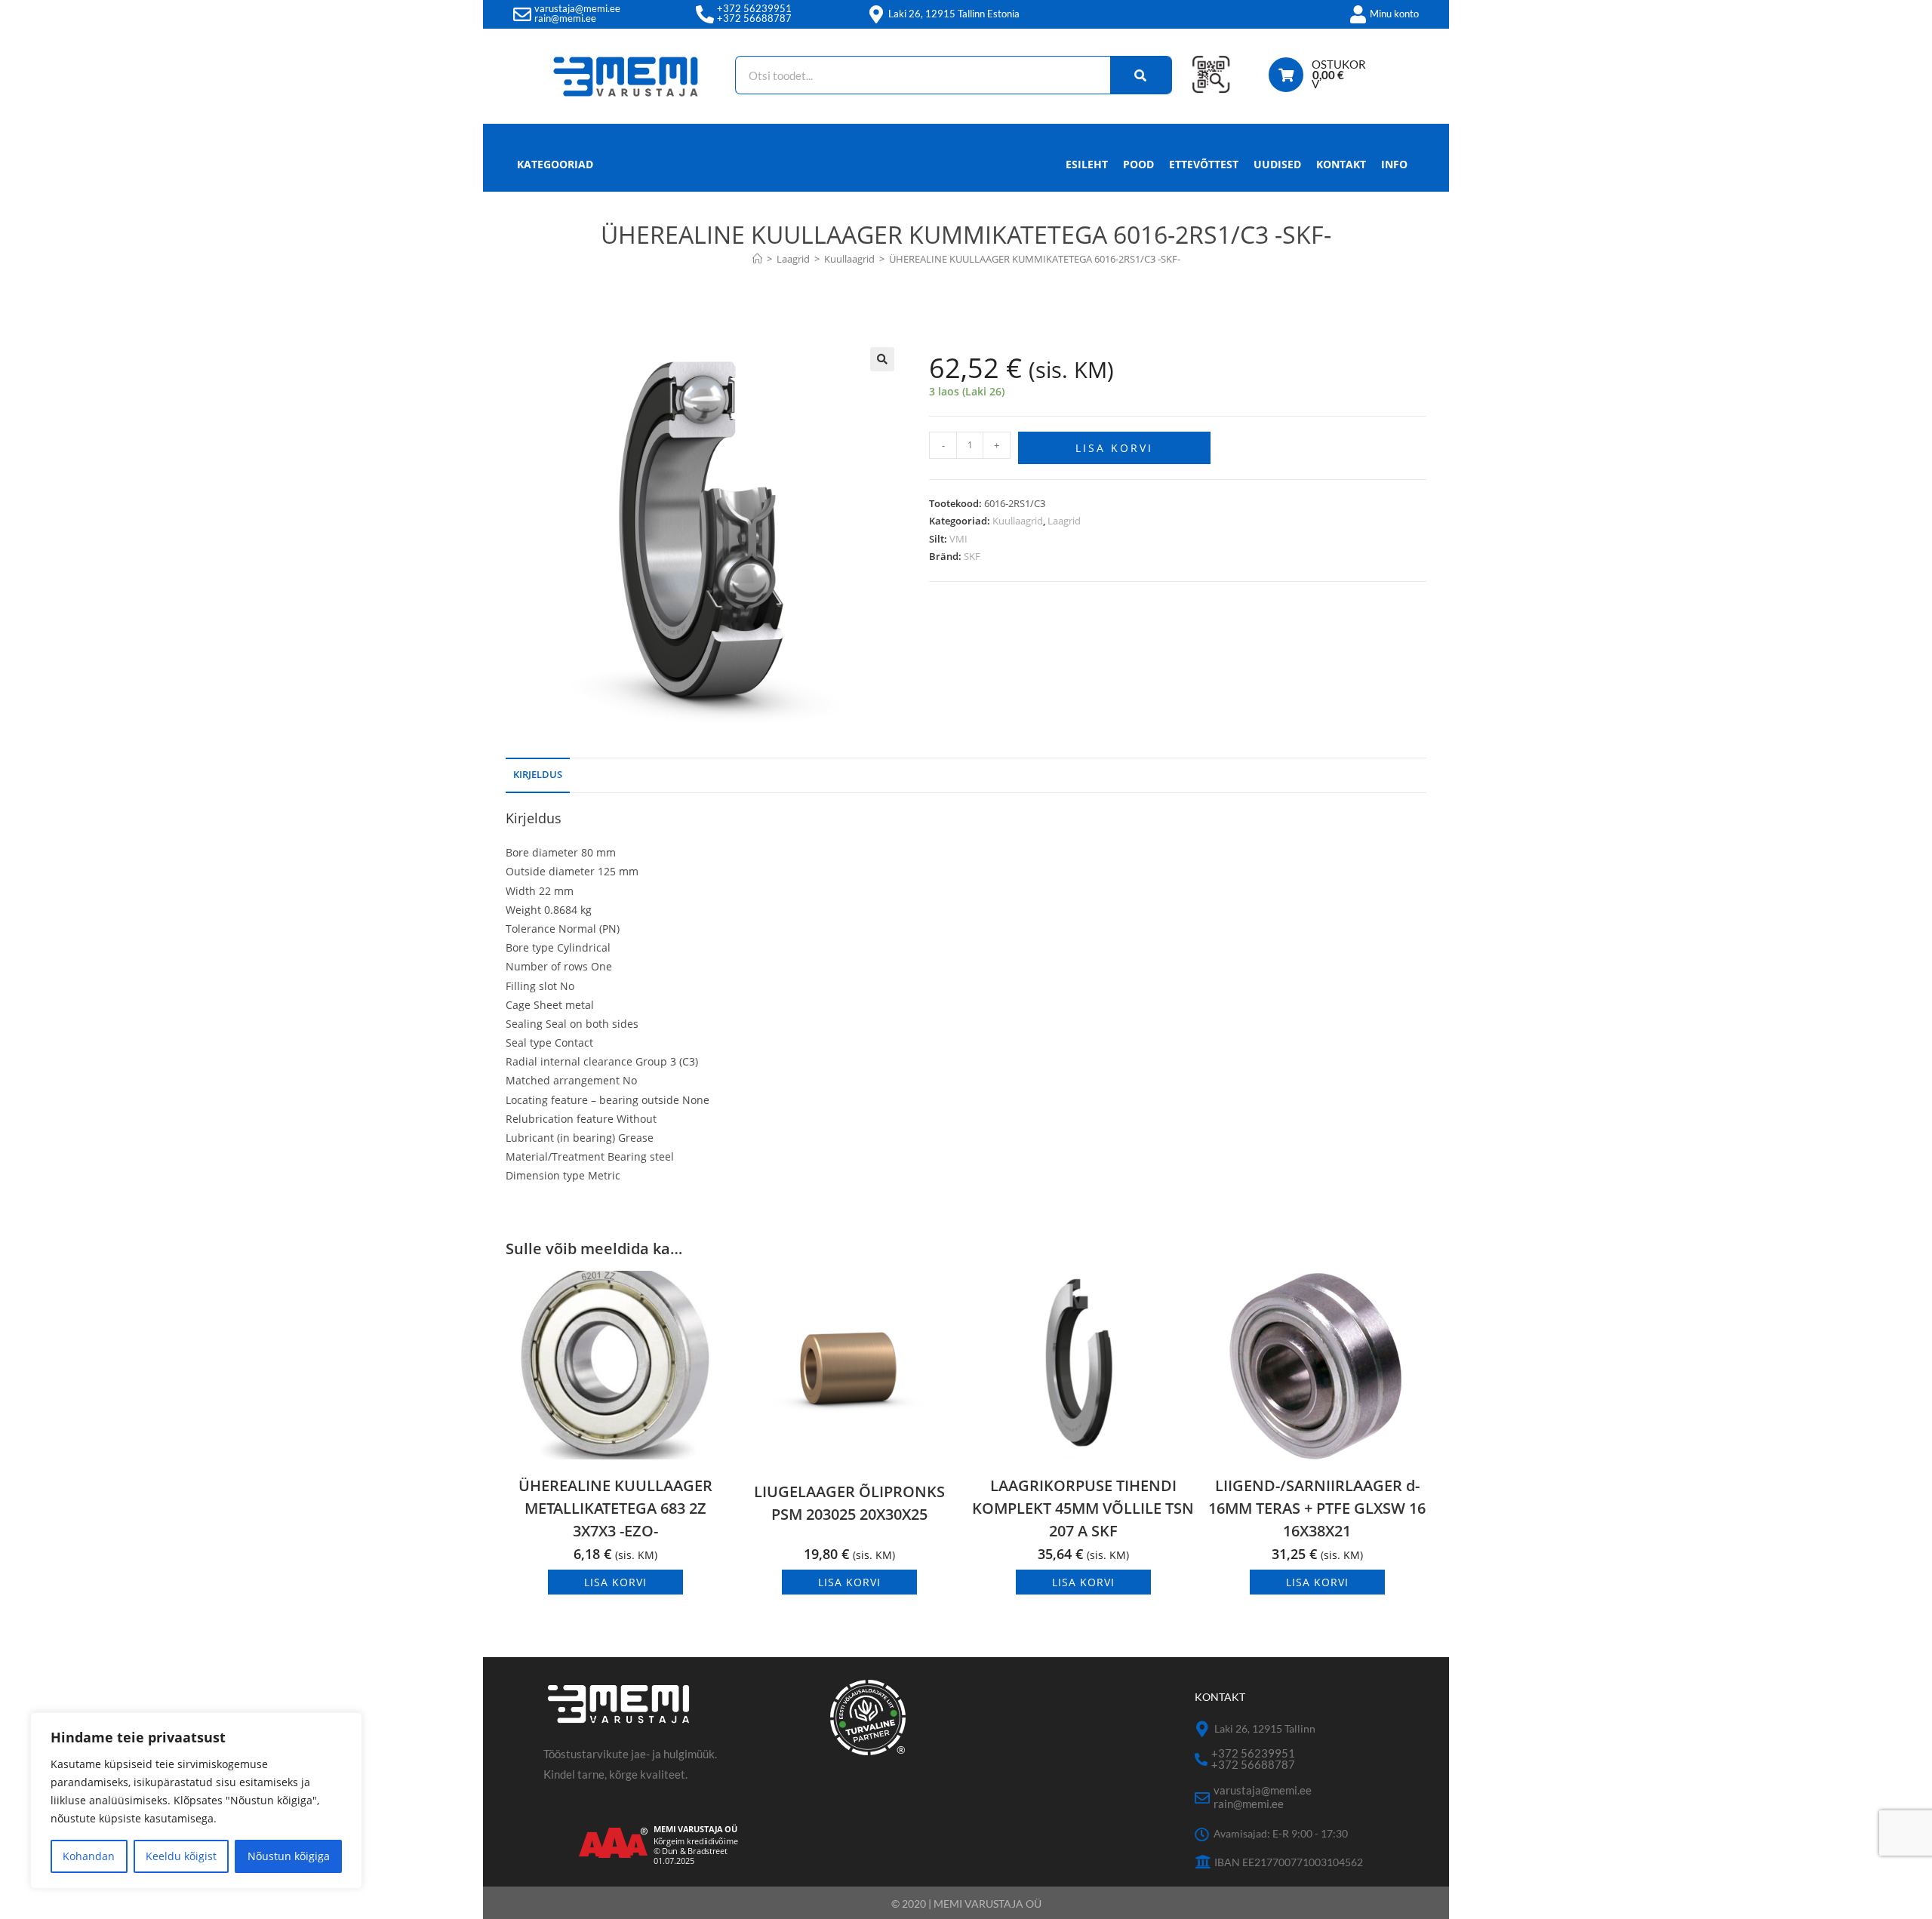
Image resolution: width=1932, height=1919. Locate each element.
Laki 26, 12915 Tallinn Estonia (954, 14)
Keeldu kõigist (181, 1856)
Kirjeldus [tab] (538, 775)
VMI (958, 539)
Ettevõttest (1204, 164)
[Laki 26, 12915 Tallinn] (1203, 1729)
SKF (972, 556)
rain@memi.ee (565, 18)
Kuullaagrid (1018, 521)
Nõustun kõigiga (289, 1856)
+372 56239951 (754, 8)
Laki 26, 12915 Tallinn (1265, 1728)
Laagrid (1064, 521)
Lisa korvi (1114, 448)
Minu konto (1394, 14)
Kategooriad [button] (555, 164)
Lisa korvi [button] (615, 1582)
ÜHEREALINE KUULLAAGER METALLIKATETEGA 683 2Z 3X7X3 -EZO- (615, 1508)
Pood (1138, 164)
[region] (196, 1801)
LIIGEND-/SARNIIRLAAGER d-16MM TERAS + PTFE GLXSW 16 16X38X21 (1317, 1508)
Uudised (1277, 164)
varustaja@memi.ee (577, 8)
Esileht (1087, 164)
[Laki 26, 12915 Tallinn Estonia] (876, 14)
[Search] (1141, 75)
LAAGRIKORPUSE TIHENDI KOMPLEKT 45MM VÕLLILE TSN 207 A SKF (1083, 1508)
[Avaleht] (757, 259)
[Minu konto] (1358, 14)
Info (1394, 164)
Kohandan (89, 1856)
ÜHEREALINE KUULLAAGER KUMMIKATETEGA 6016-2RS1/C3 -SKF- (1035, 259)
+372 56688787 (754, 18)
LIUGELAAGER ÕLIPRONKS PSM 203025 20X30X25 (849, 1503)
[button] (882, 359)
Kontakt (1341, 164)
